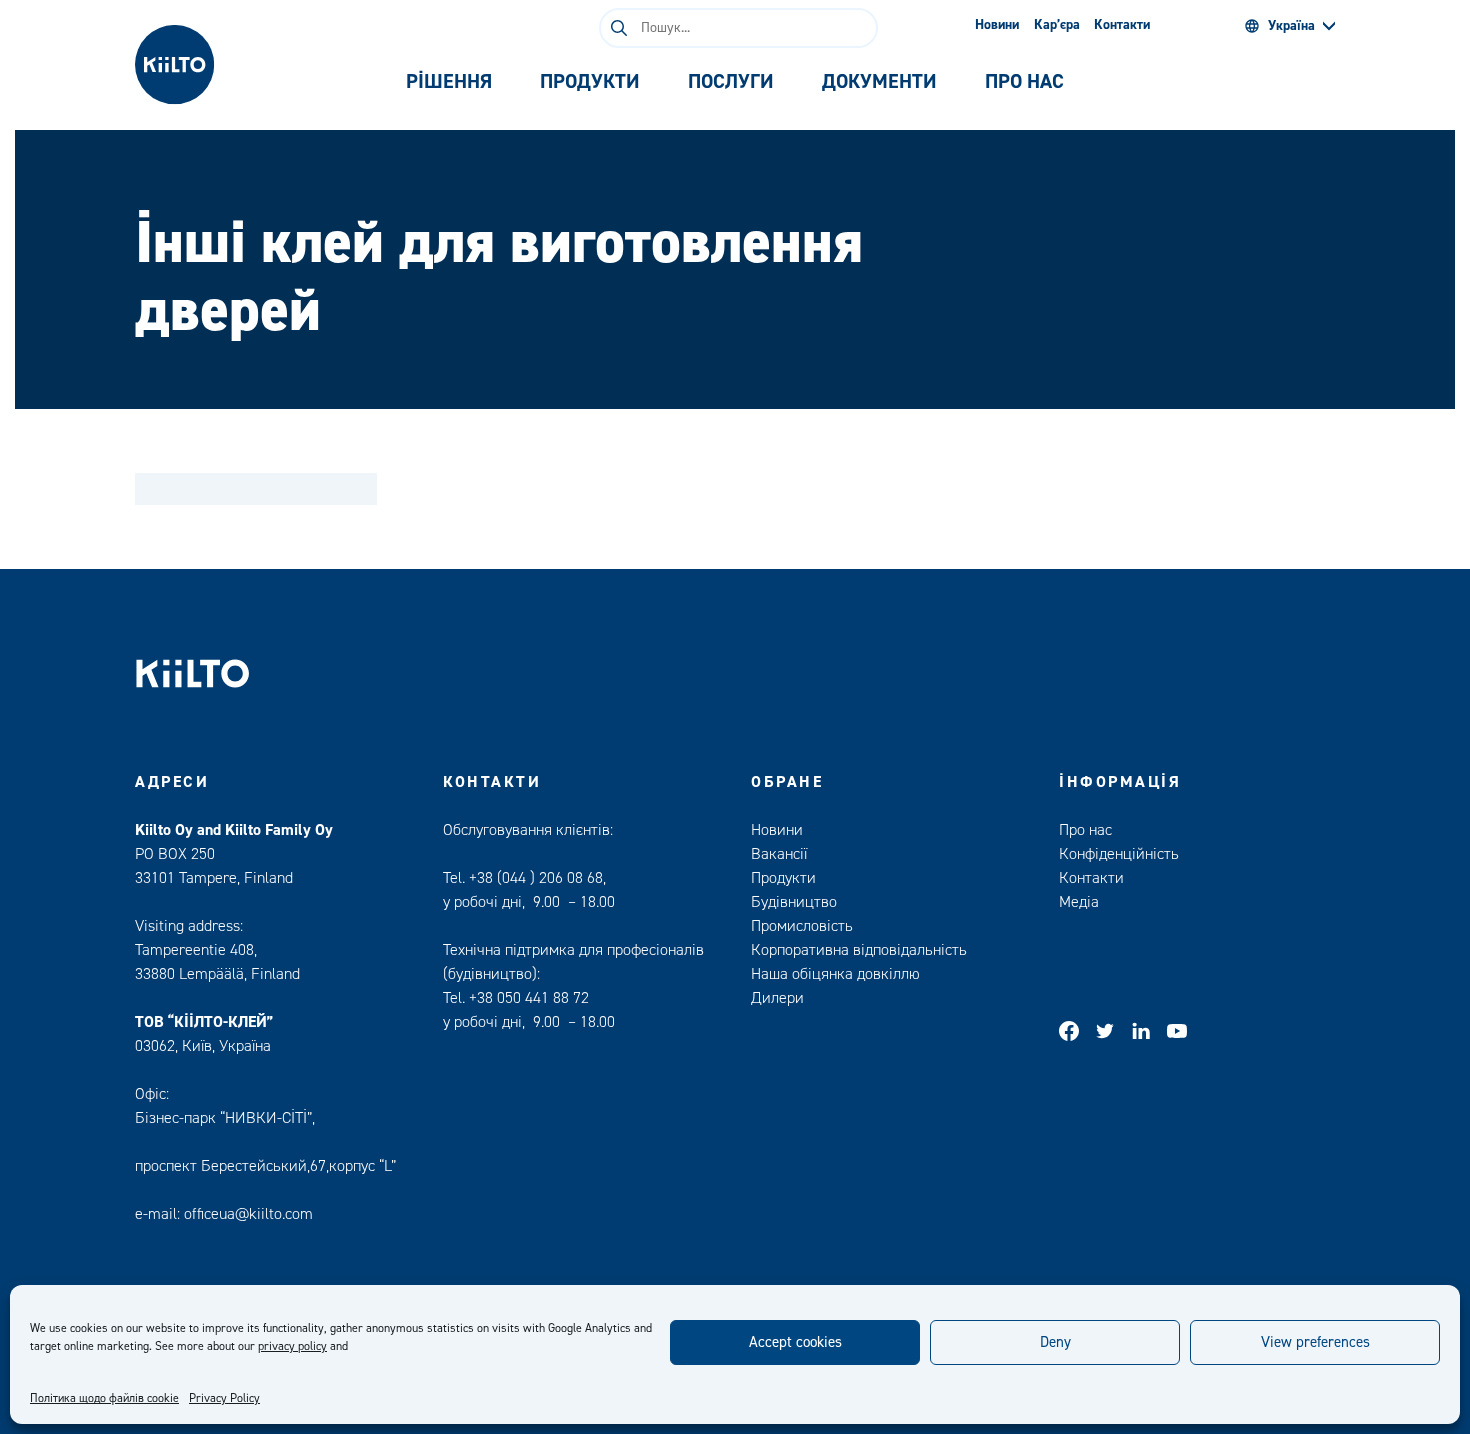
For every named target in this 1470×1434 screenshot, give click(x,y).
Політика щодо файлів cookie (104, 1398)
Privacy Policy (224, 1398)
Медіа (1079, 902)
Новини (997, 25)
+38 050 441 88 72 (529, 998)
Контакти (1122, 25)
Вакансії (779, 854)
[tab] (449, 82)
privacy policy (292, 1346)
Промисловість (802, 926)
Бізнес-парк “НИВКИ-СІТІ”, (227, 1118)
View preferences (1315, 1342)
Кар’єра (1057, 25)
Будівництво (794, 902)
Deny (1055, 1342)
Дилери (777, 998)
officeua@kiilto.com (248, 1214)
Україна (1291, 26)
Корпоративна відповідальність (859, 950)
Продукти (783, 878)
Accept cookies (795, 1342)
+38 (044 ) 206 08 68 (536, 878)
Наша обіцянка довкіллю (835, 974)
